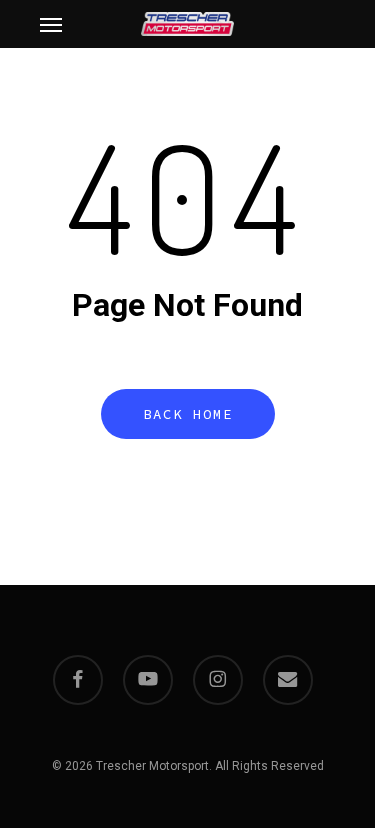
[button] (51, 24)
